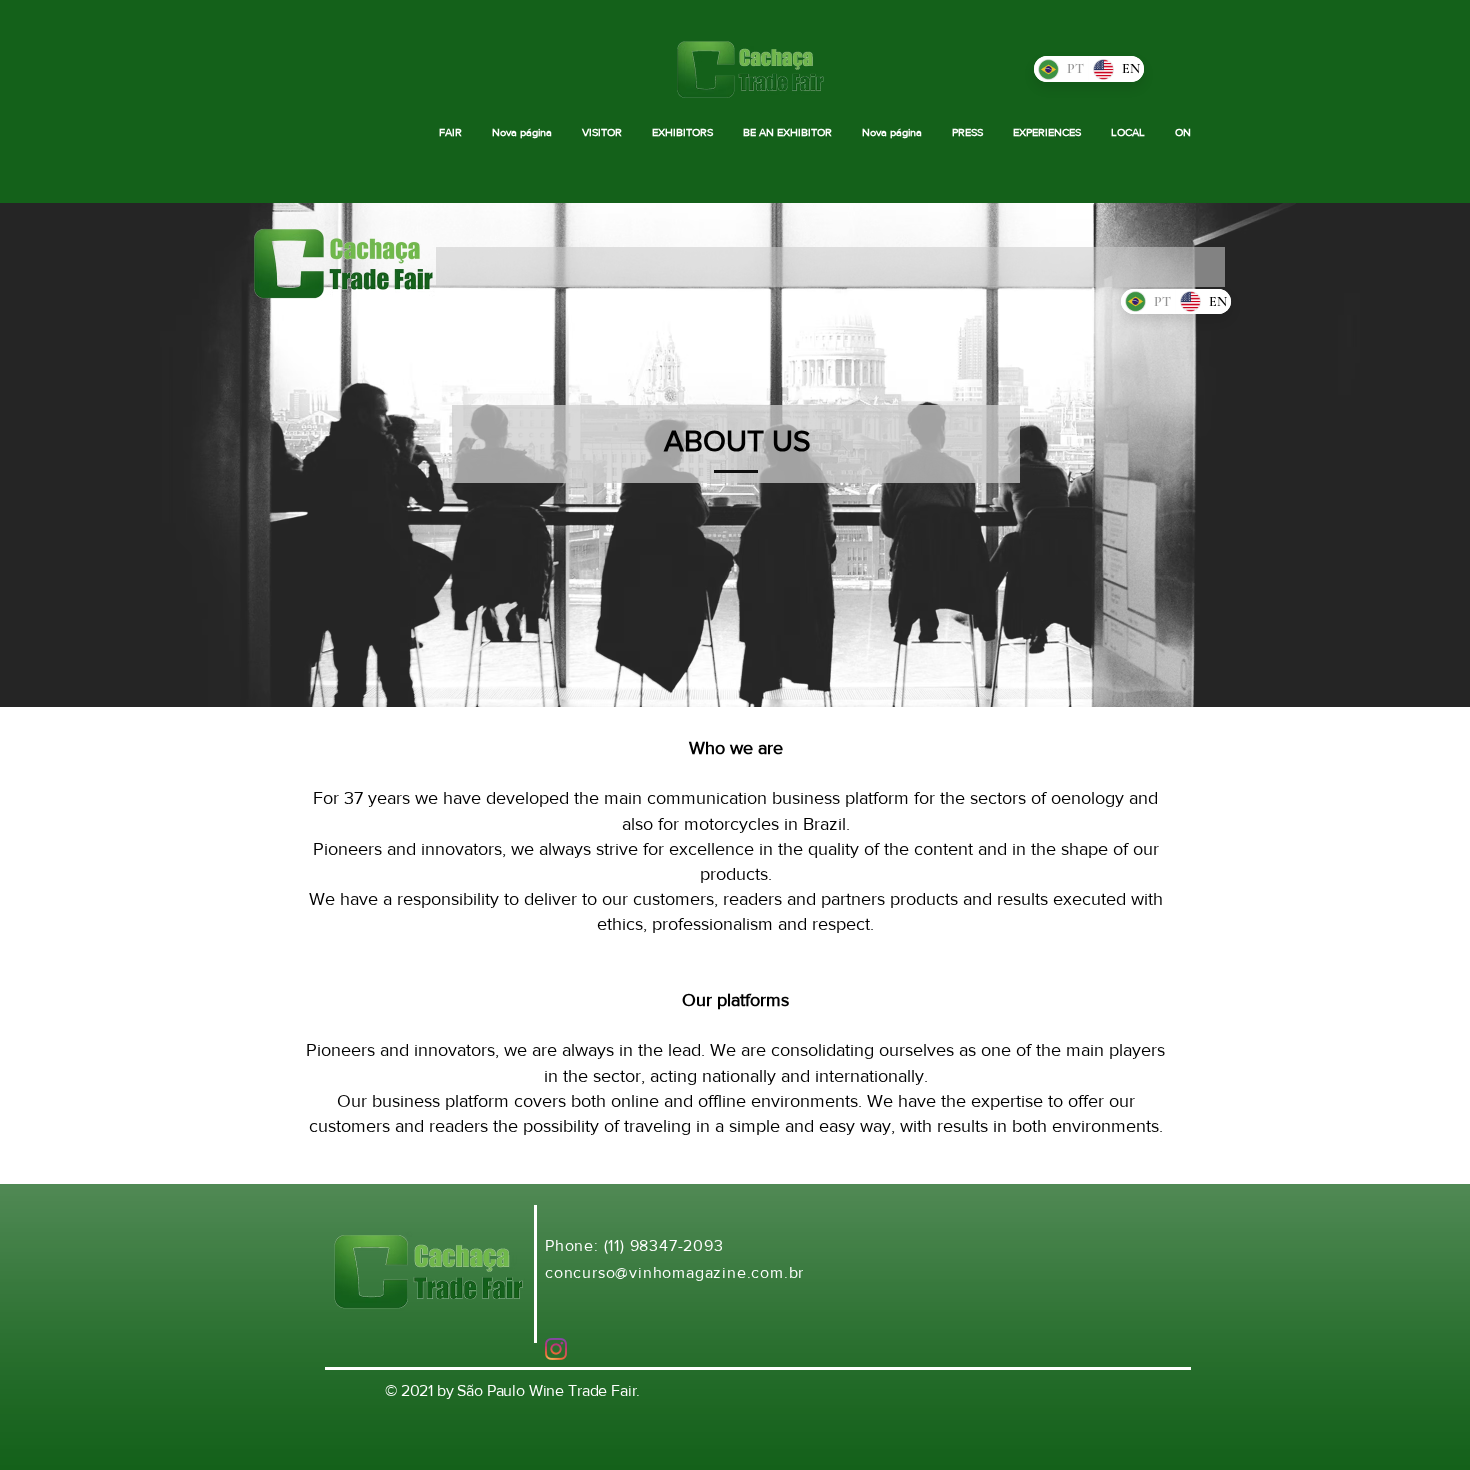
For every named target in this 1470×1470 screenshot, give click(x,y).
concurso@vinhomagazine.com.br (674, 1272)
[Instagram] (556, 1349)
